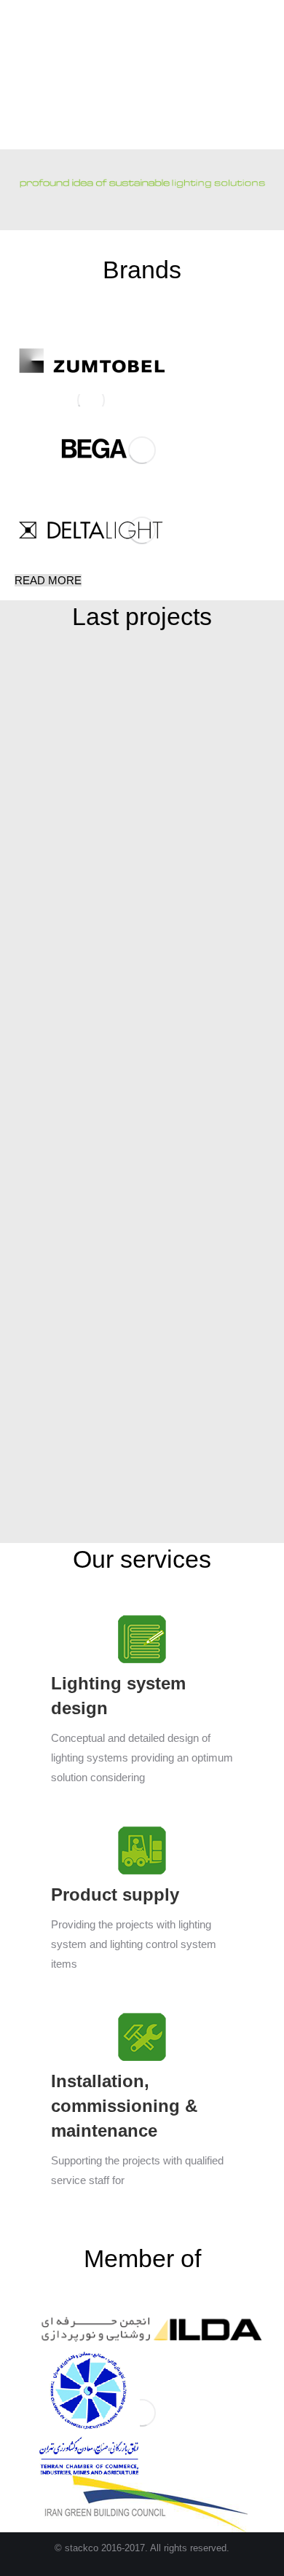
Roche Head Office (117, 1061)
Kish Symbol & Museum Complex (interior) (134, 1496)
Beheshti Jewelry (116, 857)
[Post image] (117, 755)
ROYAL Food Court (116, 1265)
